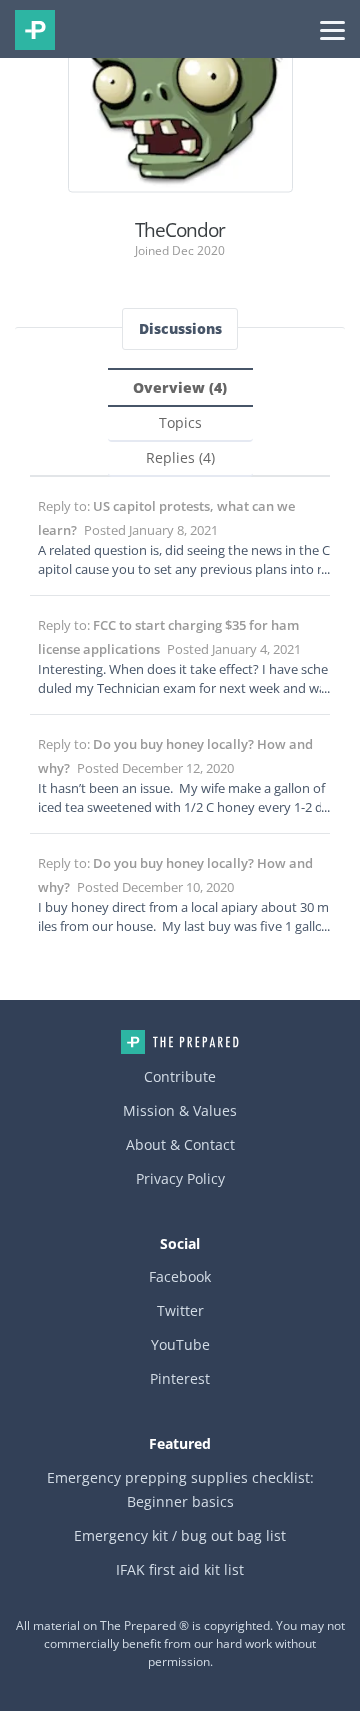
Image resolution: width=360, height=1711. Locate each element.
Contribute (180, 1076)
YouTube (180, 1344)
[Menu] (332, 29)
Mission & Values (180, 1110)
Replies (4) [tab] (180, 457)
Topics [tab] (180, 422)
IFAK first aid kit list (180, 1569)
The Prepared (35, 30)
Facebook (180, 1276)
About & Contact (180, 1144)
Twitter (180, 1310)
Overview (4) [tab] (180, 387)
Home (180, 1042)
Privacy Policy (180, 1178)
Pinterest (180, 1378)
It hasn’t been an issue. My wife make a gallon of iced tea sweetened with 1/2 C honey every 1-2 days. (184, 807)
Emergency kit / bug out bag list (180, 1535)
